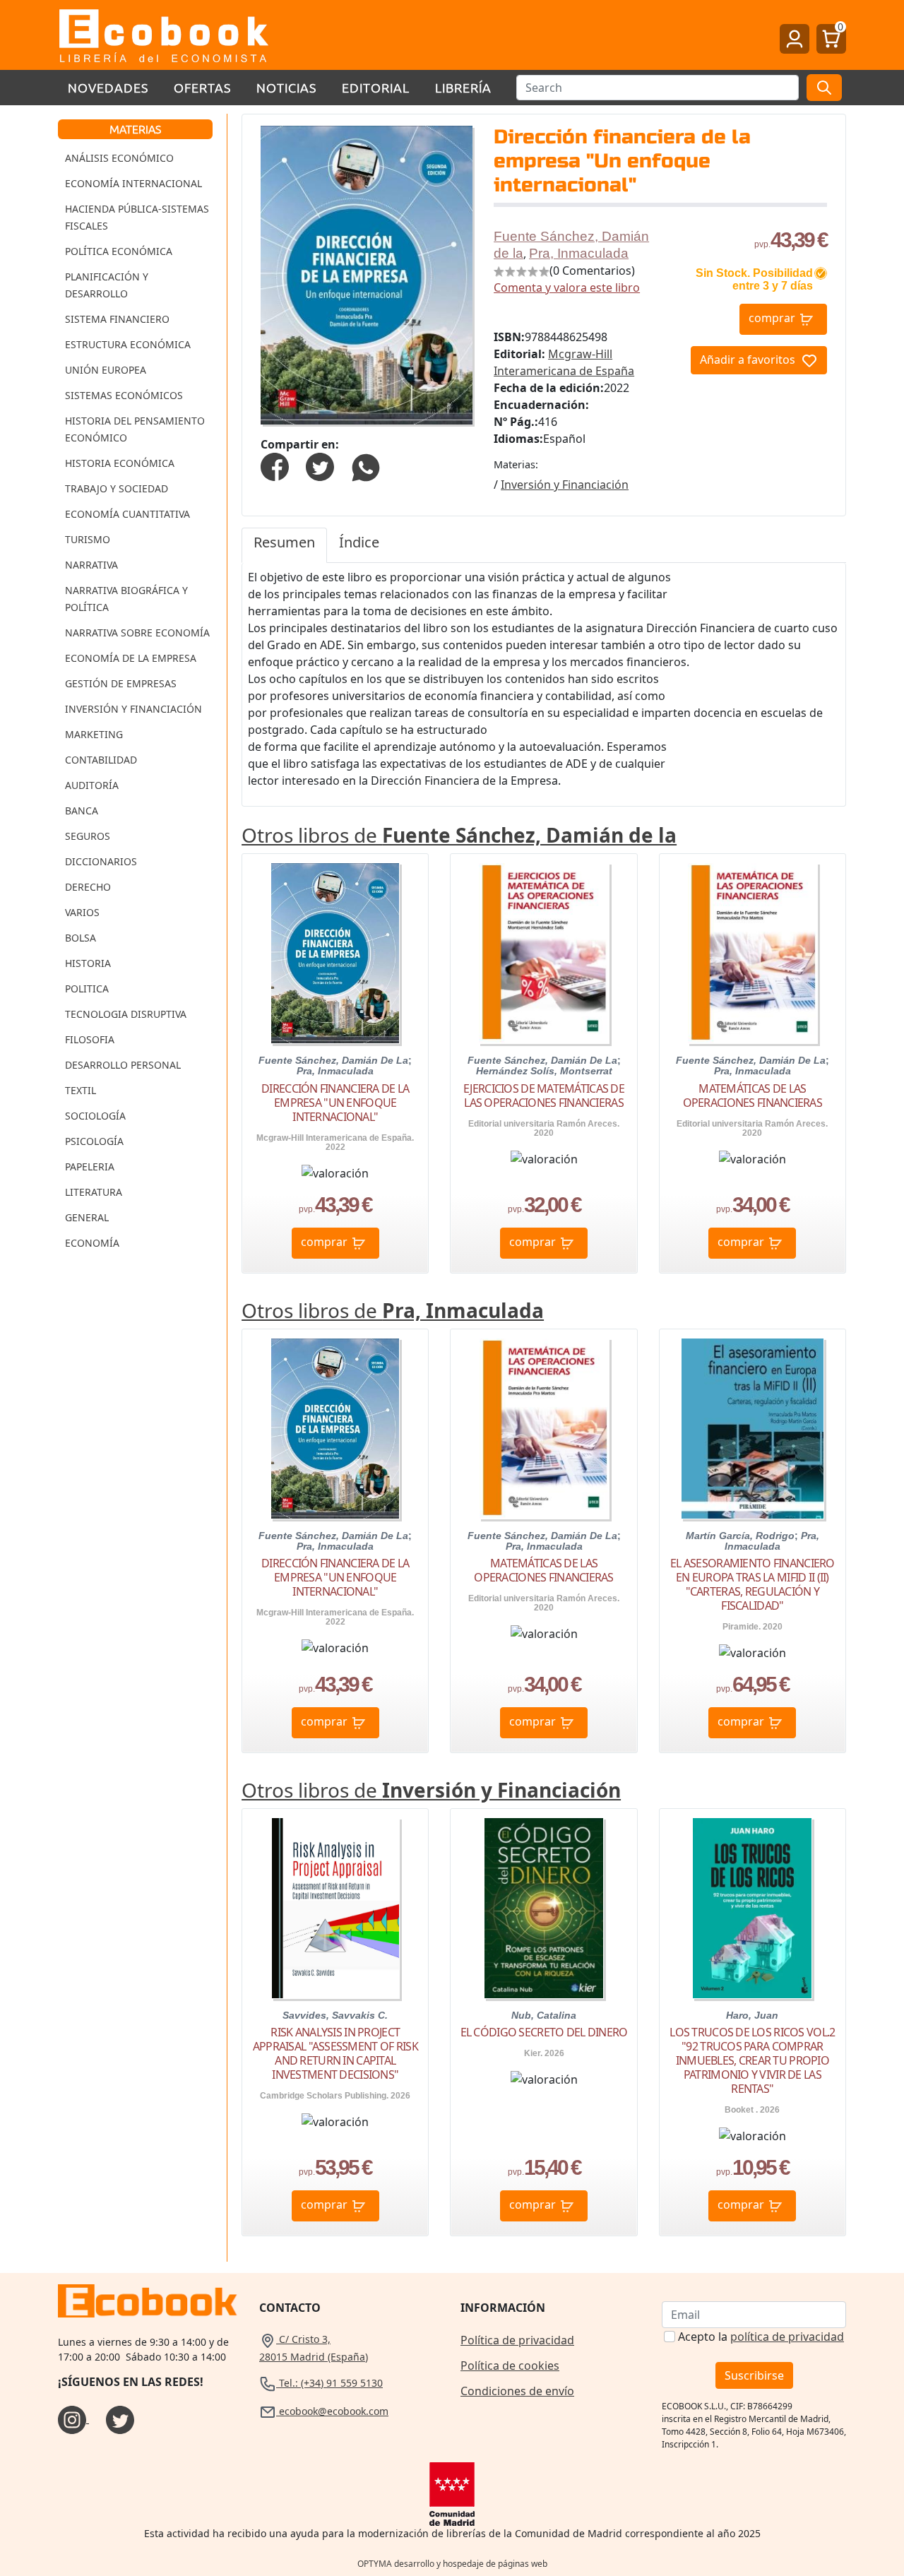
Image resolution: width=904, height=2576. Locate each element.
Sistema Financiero (117, 319)
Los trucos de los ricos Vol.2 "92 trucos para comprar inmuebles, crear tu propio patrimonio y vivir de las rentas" (752, 2060)
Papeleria (90, 1167)
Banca (82, 811)
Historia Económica (120, 463)
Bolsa (81, 938)
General (87, 1217)
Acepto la (761, 2337)
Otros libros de (459, 835)
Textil (81, 1090)
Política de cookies (510, 2366)
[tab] (284, 545)
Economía (92, 1243)
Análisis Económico (119, 158)
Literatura (94, 1192)
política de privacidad (787, 2337)
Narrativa (91, 565)
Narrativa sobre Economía (137, 633)
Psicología (94, 1141)
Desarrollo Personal (123, 1065)
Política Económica (119, 251)
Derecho (88, 887)
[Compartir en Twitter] (320, 466)
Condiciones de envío (517, 2391)
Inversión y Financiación (133, 709)
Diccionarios (101, 861)
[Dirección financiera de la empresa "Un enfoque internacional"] (335, 953)
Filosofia (90, 1039)
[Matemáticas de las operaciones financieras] (753, 953)
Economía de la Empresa (131, 658)
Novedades (108, 87)
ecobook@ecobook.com (332, 2411)
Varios (82, 912)
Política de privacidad (517, 2340)
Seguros (88, 836)
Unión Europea (106, 370)
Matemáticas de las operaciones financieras (753, 1096)
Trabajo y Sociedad (117, 488)
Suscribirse (754, 2375)
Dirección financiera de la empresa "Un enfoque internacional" (335, 1103)
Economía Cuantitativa (127, 514)
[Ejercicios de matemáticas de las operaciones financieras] (544, 953)
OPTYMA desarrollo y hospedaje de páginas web (452, 2564)
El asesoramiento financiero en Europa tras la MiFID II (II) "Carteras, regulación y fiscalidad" (753, 1584)
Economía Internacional (133, 183)
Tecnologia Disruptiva (126, 1014)
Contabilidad (101, 760)
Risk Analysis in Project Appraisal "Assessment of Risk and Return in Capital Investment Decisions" (335, 2053)
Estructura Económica (128, 344)
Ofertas (202, 87)
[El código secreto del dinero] (543, 1908)
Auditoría (92, 785)
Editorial (376, 87)
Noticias (286, 87)
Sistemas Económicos (124, 395)
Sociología (95, 1116)
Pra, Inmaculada (579, 253)
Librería (463, 87)
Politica (87, 989)
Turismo (88, 539)
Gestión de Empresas (121, 683)
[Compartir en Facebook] (275, 466)
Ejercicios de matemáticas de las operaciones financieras (544, 1096)
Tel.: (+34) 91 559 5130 (329, 2383)
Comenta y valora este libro (567, 287)
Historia (88, 963)
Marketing (94, 734)
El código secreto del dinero (544, 2032)
